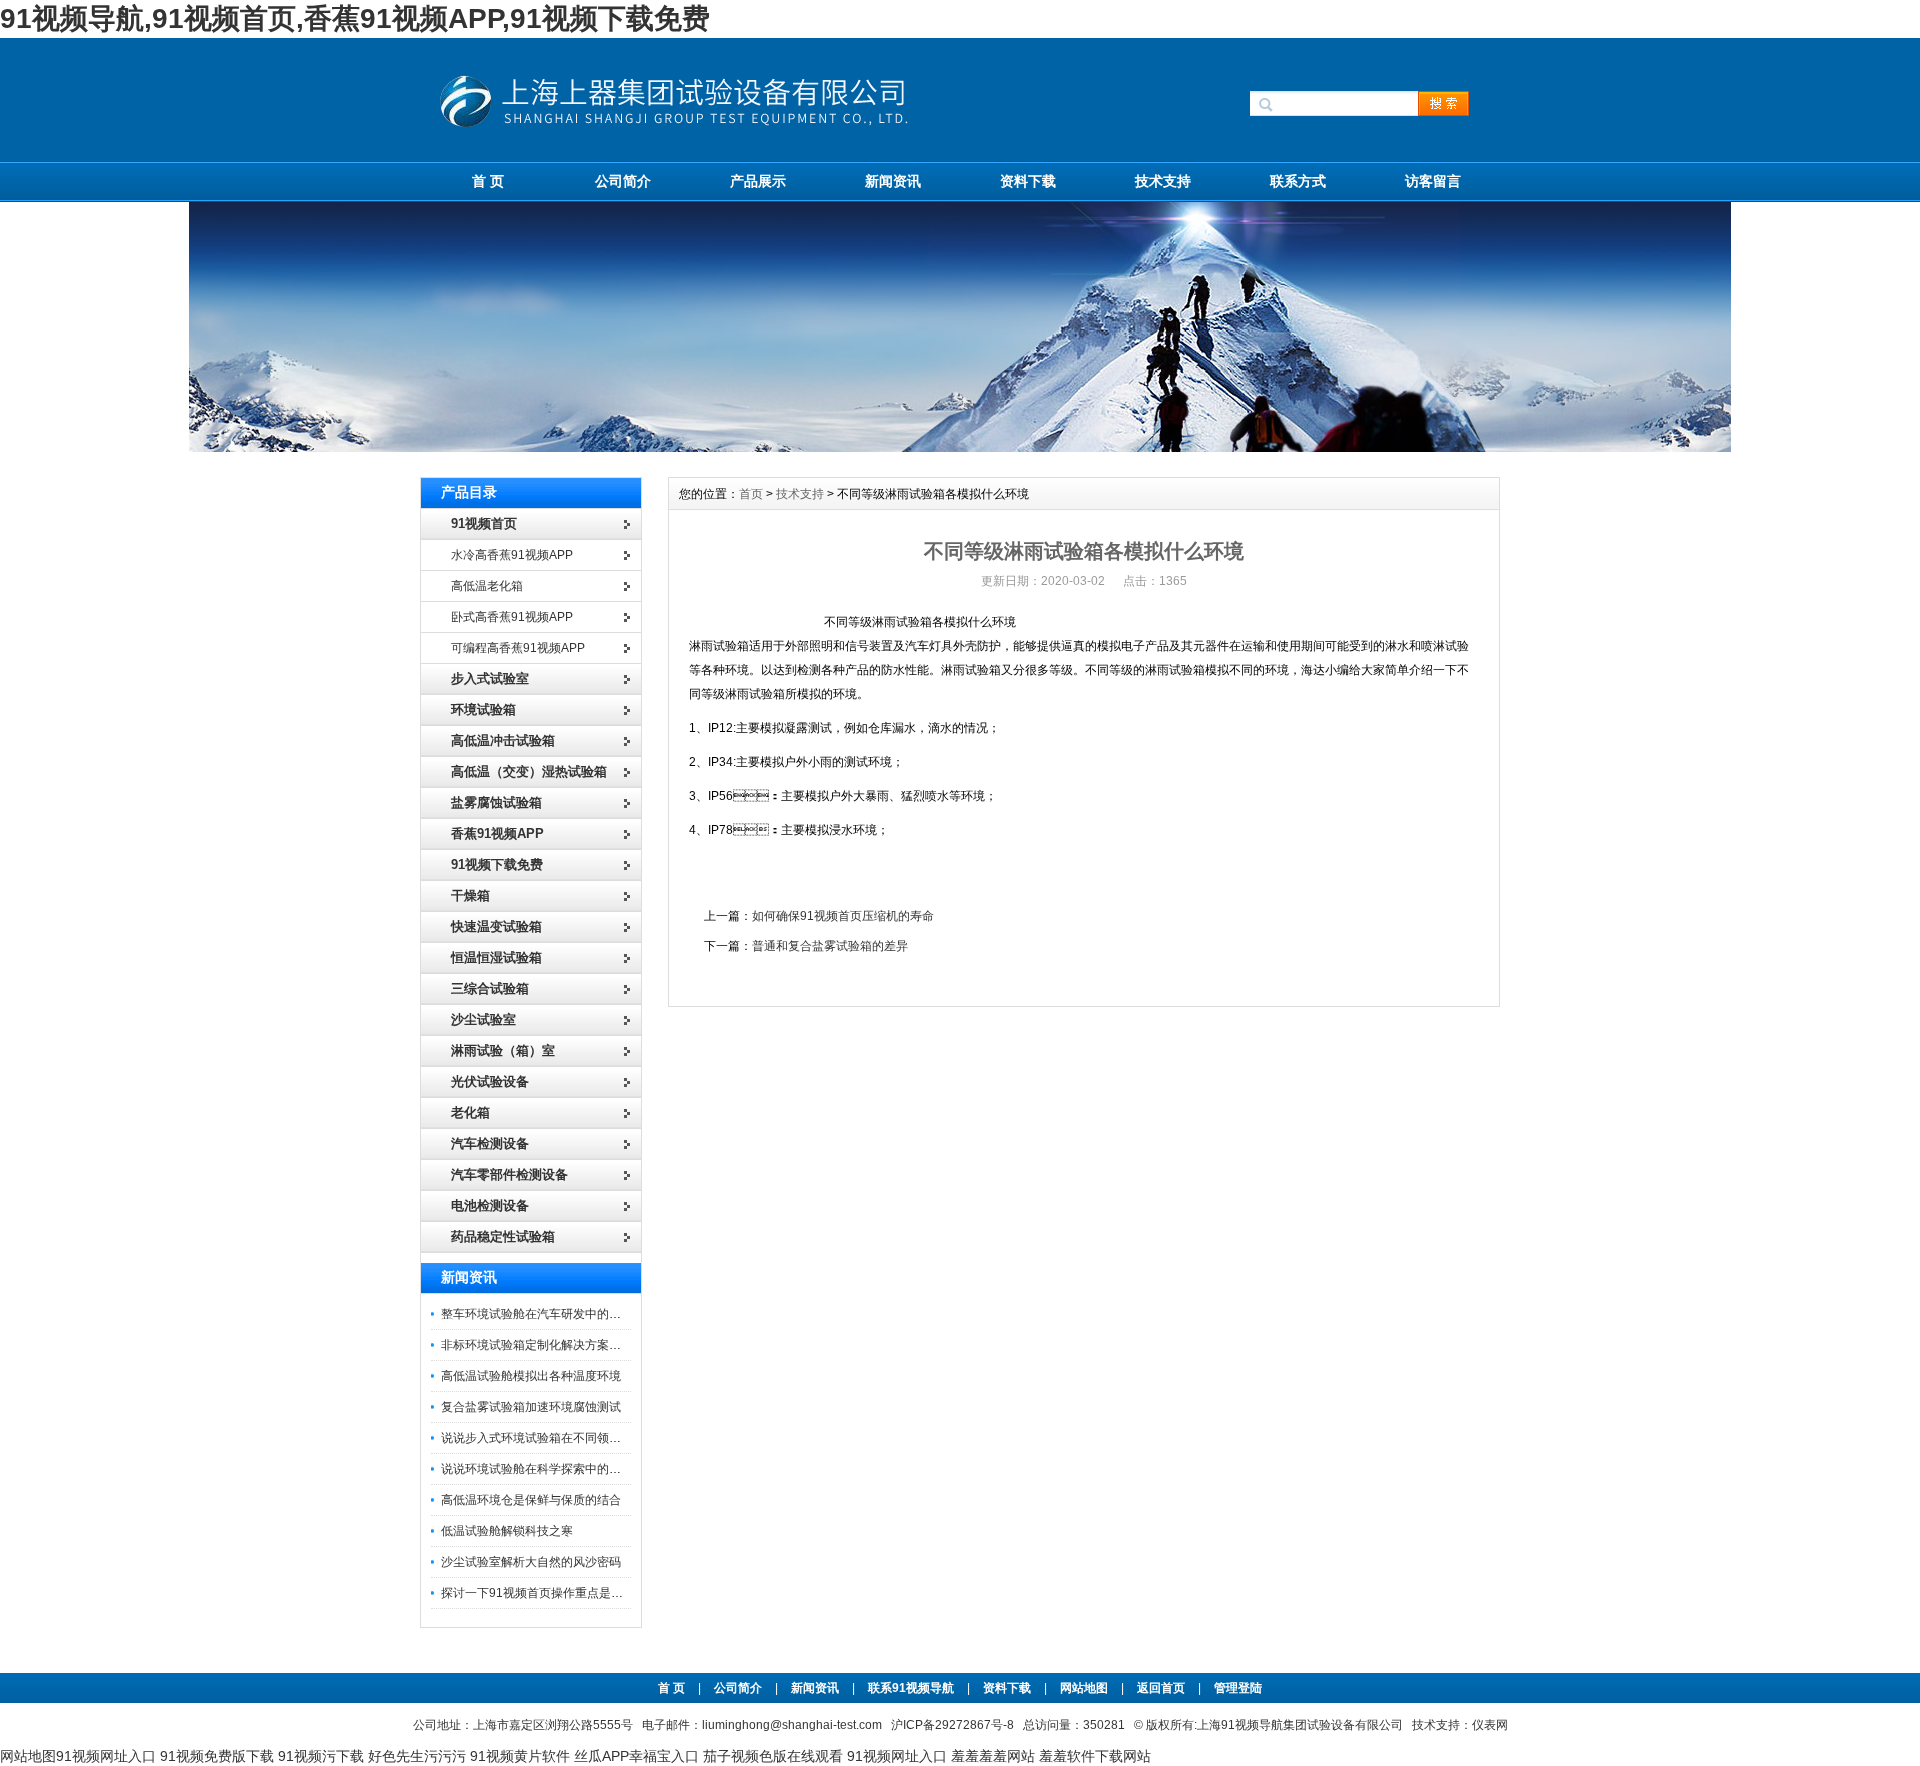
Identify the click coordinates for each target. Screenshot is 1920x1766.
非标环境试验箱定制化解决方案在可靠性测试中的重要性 (591, 1345)
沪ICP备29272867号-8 (952, 1725)
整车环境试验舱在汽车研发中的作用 (537, 1314)
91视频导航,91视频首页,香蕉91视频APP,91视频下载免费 (355, 18)
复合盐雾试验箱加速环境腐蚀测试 (531, 1407)
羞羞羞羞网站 (993, 1756)
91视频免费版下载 (217, 1756)
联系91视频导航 (911, 1688)
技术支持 (1163, 181)
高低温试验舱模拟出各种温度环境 (531, 1376)
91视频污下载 (321, 1756)
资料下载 (1028, 181)
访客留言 (1433, 181)
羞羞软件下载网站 (1095, 1756)
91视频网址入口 (106, 1756)
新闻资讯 (893, 181)
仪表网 (1490, 1725)
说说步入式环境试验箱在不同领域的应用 (549, 1438)
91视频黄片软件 (520, 1756)
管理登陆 (1238, 1688)
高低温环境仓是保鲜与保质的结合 (531, 1500)
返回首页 (1162, 1688)
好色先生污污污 (417, 1756)
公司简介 (623, 181)
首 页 (488, 181)
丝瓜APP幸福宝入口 (636, 1756)
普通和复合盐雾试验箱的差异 (830, 946)
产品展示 (758, 181)
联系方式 (1298, 181)
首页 (751, 494)
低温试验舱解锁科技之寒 (507, 1531)
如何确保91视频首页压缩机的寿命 (843, 916)
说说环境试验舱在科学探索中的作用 (537, 1469)
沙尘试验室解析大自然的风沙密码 (531, 1562)
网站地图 (1084, 1688)
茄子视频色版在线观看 (773, 1756)
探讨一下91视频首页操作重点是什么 (538, 1593)
